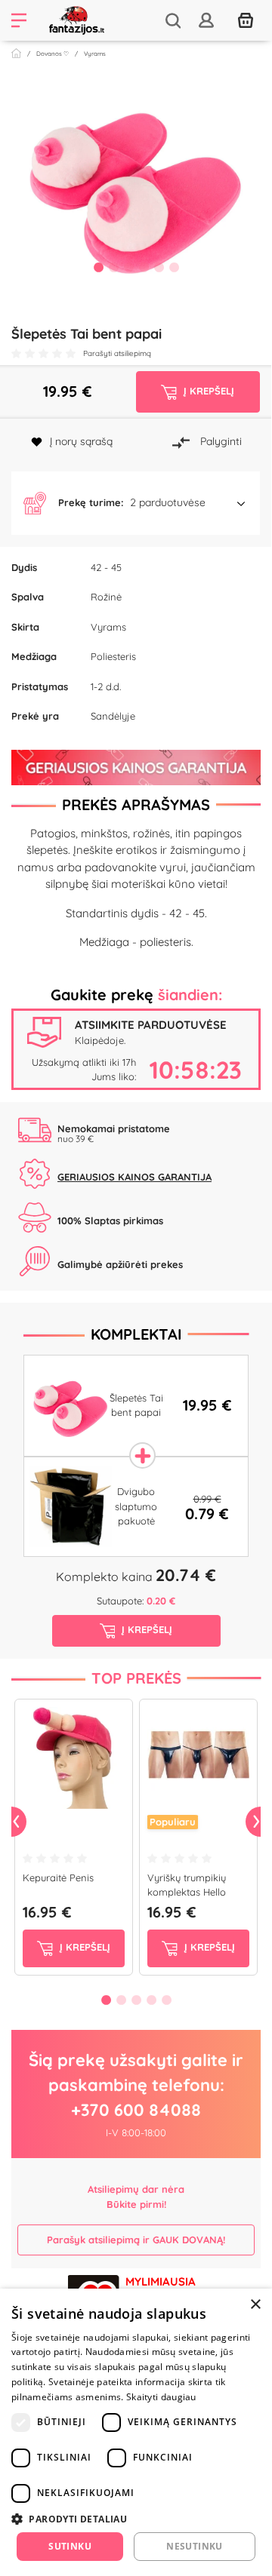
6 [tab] (174, 267)
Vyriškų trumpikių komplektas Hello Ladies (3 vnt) (187, 1892)
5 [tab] (159, 267)
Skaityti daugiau (161, 2397)
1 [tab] (98, 267)
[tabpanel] (136, 184)
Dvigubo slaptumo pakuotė (136, 1506)
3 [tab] (128, 267)
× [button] (255, 2305)
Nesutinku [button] (195, 2546)
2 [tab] (113, 267)
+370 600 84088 (136, 2110)
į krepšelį (83, 1947)
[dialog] (136, 2432)
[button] (136, 503)
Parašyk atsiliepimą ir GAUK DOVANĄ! (136, 2240)
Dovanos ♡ (53, 54)
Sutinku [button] (70, 2546)
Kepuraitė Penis (58, 1878)
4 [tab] (144, 267)
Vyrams (95, 54)
